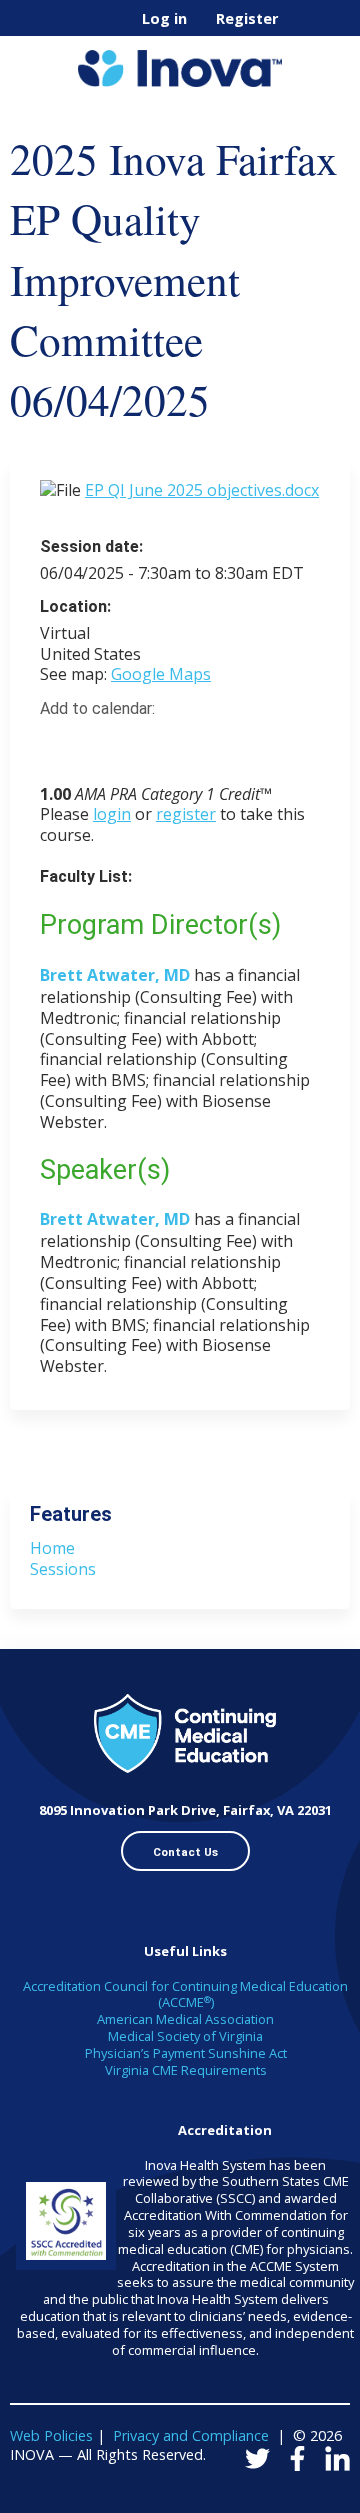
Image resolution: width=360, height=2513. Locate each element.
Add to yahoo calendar (105, 745)
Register (247, 19)
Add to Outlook (198, 745)
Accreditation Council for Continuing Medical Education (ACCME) (185, 1994)
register (186, 814)
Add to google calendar (60, 745)
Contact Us (185, 1852)
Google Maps (161, 674)
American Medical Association (185, 2019)
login (112, 814)
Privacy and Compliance (191, 2435)
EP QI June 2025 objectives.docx (202, 490)
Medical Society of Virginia (185, 2036)
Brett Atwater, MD (115, 975)
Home (52, 1548)
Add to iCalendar (150, 744)
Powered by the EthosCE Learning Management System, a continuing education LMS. (279, 2498)
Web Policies (51, 2435)
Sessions (63, 1569)
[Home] (180, 61)
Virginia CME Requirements (186, 2070)
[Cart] (301, 29)
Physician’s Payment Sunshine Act (186, 2053)
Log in (164, 19)
